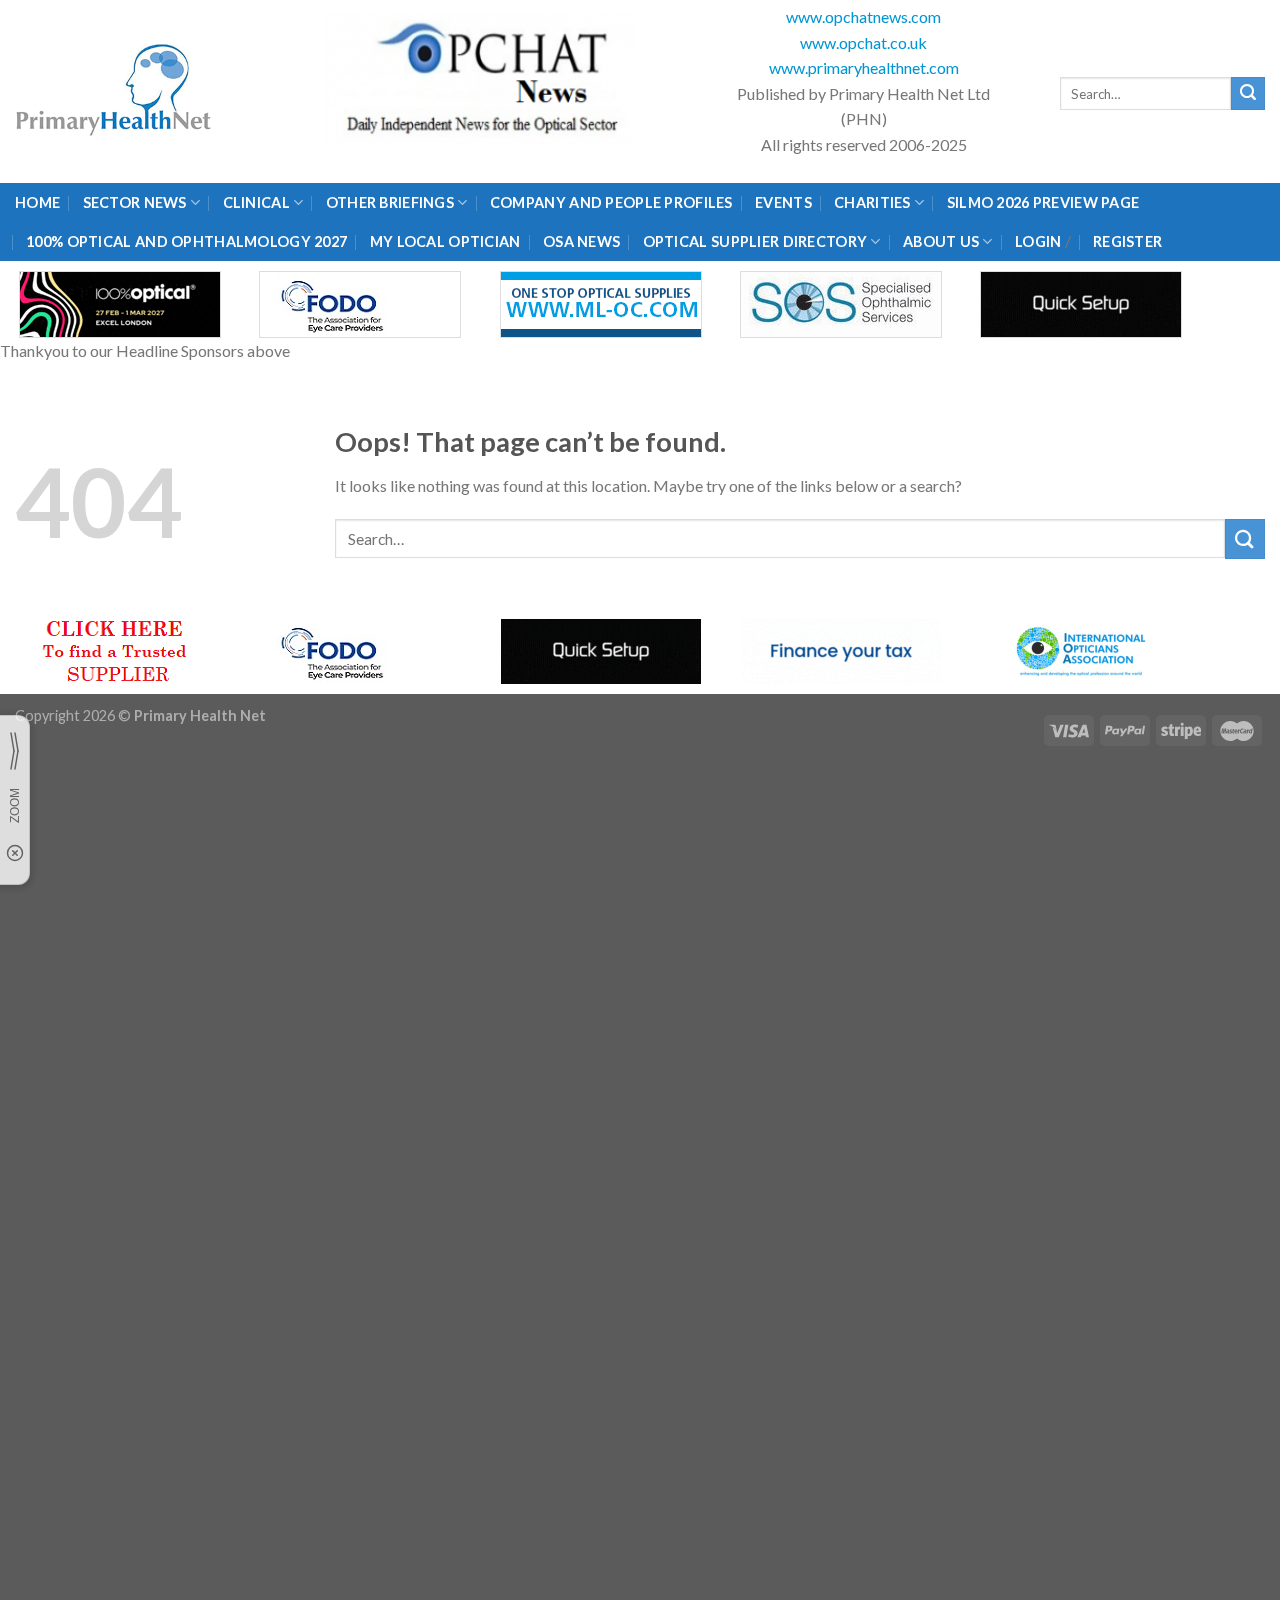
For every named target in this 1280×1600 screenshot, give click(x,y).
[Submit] (1248, 94)
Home (37, 202)
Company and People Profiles (611, 202)
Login (1038, 241)
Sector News (135, 202)
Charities (872, 202)
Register (1127, 241)
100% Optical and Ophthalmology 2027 (186, 241)
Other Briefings (390, 202)
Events (783, 202)
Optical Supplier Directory (755, 241)
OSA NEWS (581, 241)
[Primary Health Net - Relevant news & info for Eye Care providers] (115, 91)
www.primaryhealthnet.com (864, 67)
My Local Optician (445, 241)
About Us (941, 241)
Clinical (256, 202)
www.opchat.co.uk (863, 42)
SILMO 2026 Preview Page (1046, 202)
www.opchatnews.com (863, 16)
